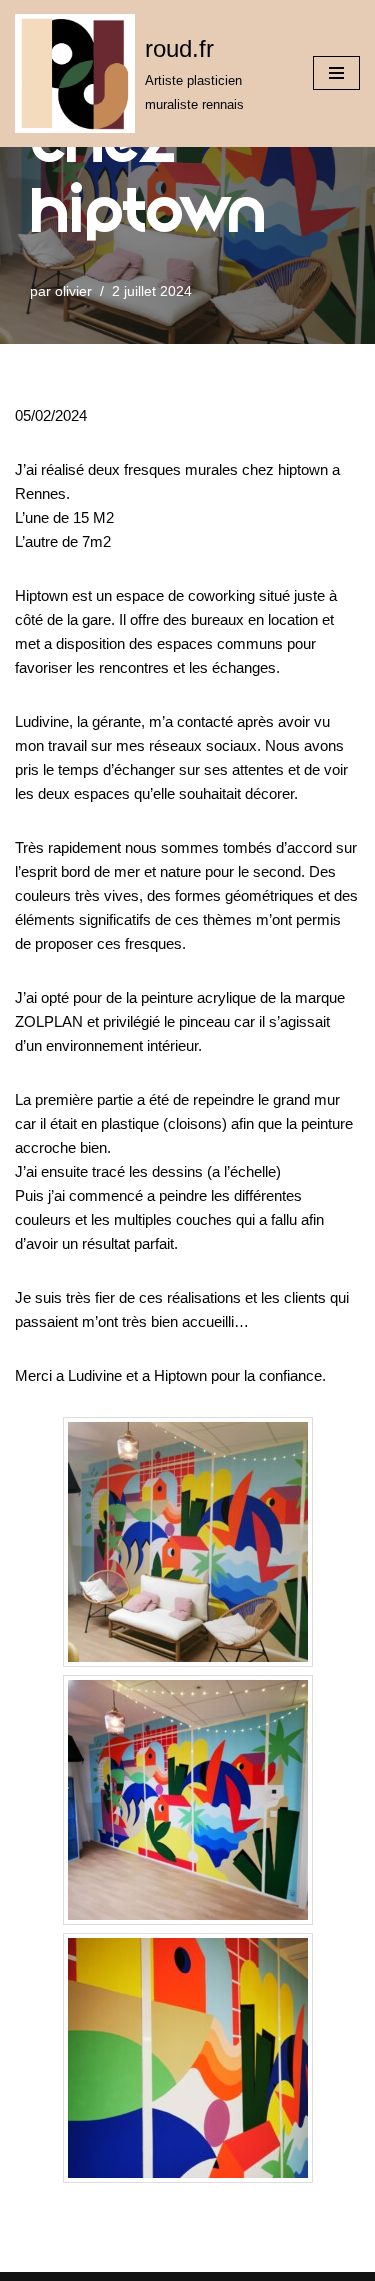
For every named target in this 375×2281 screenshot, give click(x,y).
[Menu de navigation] (336, 73)
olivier (73, 291)
